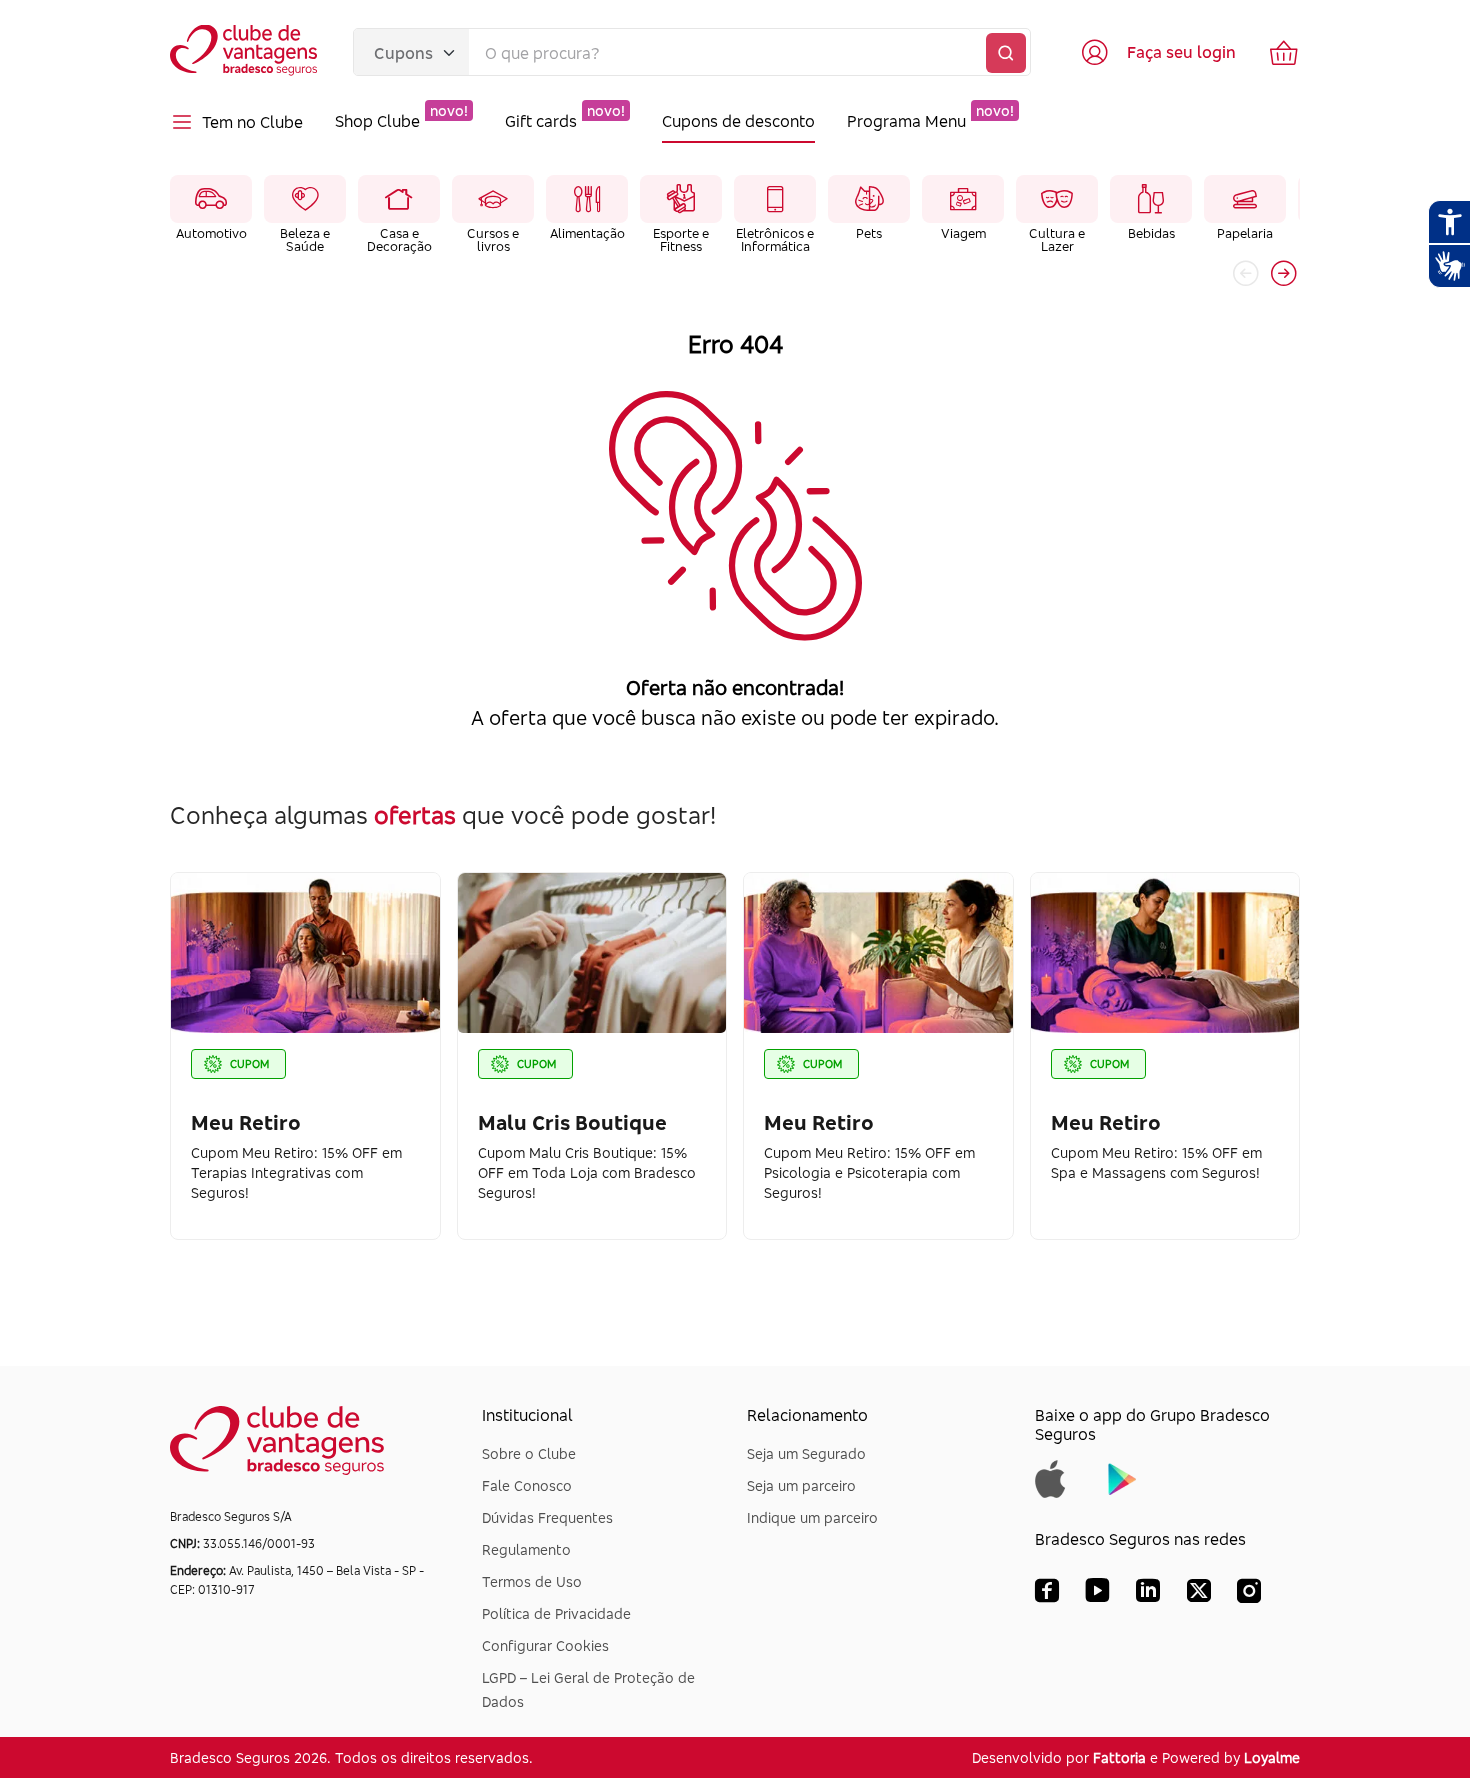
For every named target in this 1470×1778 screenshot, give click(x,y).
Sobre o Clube (529, 1453)
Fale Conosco (527, 1485)
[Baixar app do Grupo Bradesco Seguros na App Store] (1050, 1477)
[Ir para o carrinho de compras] (1284, 52)
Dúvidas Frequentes (547, 1517)
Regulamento (526, 1549)
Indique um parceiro (812, 1517)
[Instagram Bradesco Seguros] (1249, 1595)
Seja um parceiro (801, 1485)
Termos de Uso (532, 1581)
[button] (1284, 273)
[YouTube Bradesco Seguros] (1097, 1595)
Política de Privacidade (556, 1613)
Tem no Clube (252, 122)
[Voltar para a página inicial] (245, 52)
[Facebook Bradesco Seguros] (1047, 1595)
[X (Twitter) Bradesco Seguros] (1199, 1595)
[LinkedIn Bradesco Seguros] (1148, 1595)
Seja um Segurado (806, 1453)
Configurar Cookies (545, 1645)
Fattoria (1119, 1757)
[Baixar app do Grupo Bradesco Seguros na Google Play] (1122, 1477)
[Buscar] (1006, 53)
